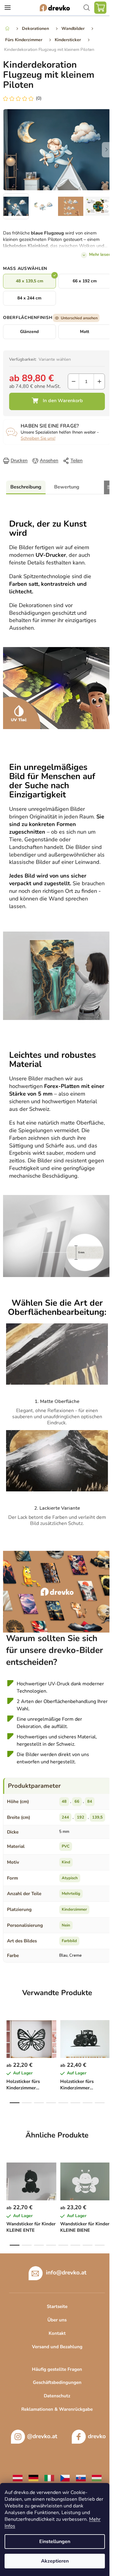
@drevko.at (42, 2436)
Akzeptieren (55, 2561)
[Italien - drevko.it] (49, 2478)
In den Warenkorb (57, 401)
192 (81, 1817)
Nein (66, 1925)
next (108, 2035)
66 (77, 1801)
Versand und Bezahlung (57, 2347)
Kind (66, 1862)
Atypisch (70, 1878)
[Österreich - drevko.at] (18, 2478)
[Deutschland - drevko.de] (33, 2478)
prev (6, 2035)
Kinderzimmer (74, 1909)
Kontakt (57, 2333)
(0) (39, 98)
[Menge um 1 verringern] (73, 381)
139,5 (97, 1817)
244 (65, 1817)
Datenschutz (57, 2396)
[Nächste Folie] (106, 150)
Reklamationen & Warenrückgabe (57, 2409)
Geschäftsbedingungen (57, 2382)
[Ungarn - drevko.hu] (97, 2478)
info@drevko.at (66, 2273)
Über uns (57, 2320)
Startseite (57, 2306)
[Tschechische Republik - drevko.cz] (65, 2478)
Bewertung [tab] (67, 487)
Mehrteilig (71, 1894)
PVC (66, 1846)
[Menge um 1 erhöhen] (99, 381)
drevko (97, 2436)
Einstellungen (55, 2542)
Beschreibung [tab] (26, 487)
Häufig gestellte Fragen (57, 2369)
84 (90, 1801)
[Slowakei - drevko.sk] (81, 2478)
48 (64, 1801)
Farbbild (69, 1941)
